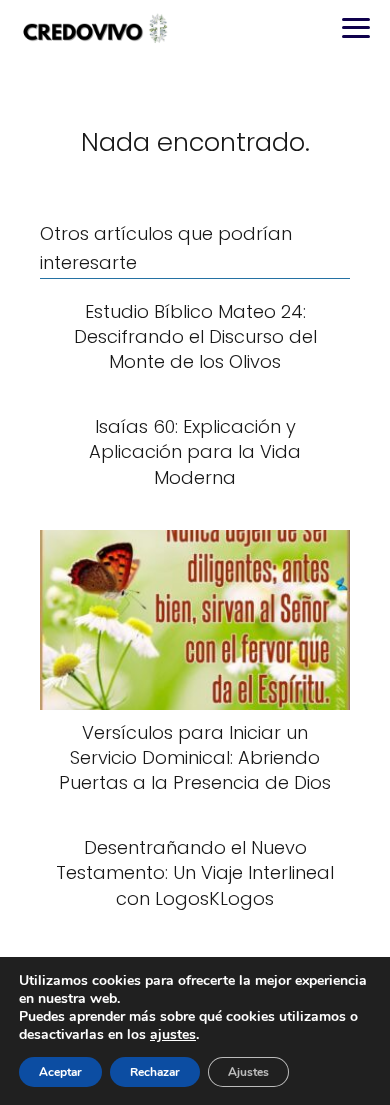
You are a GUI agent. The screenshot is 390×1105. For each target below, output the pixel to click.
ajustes (173, 1035)
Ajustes (248, 1072)
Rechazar (155, 1072)
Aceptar (60, 1072)
